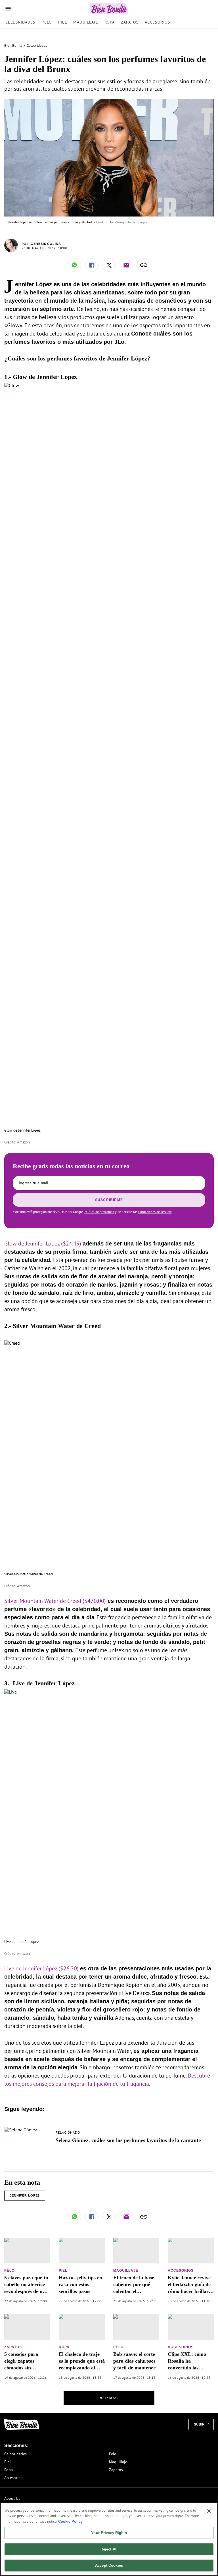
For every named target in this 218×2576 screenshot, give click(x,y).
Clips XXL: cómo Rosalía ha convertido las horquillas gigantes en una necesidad (188, 2368)
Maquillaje (86, 22)
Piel (63, 22)
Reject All (109, 2549)
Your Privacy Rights (109, 2533)
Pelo (47, 22)
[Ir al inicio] (22, 2425)
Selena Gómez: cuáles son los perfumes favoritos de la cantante (128, 2140)
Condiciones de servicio (155, 1212)
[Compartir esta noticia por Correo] (126, 265)
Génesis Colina (46, 244)
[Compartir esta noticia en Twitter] (109, 265)
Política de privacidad (99, 1212)
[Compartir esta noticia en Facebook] (92, 265)
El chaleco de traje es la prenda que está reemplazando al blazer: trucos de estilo (82, 2368)
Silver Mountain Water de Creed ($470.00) (55, 1601)
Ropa (110, 22)
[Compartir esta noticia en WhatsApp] (75, 265)
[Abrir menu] (8, 9)
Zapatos (130, 22)
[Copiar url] (144, 265)
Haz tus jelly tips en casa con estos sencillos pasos (80, 2284)
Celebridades (20, 22)
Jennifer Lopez (25, 2195)
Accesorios (157, 22)
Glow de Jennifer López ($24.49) (43, 1244)
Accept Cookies (109, 2565)
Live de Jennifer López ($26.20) (41, 1968)
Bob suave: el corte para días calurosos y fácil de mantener (134, 2361)
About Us (12, 2498)
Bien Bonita (13, 45)
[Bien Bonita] (109, 9)
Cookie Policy (70, 2521)
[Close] (209, 2511)
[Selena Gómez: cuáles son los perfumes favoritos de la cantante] (21, 2130)
